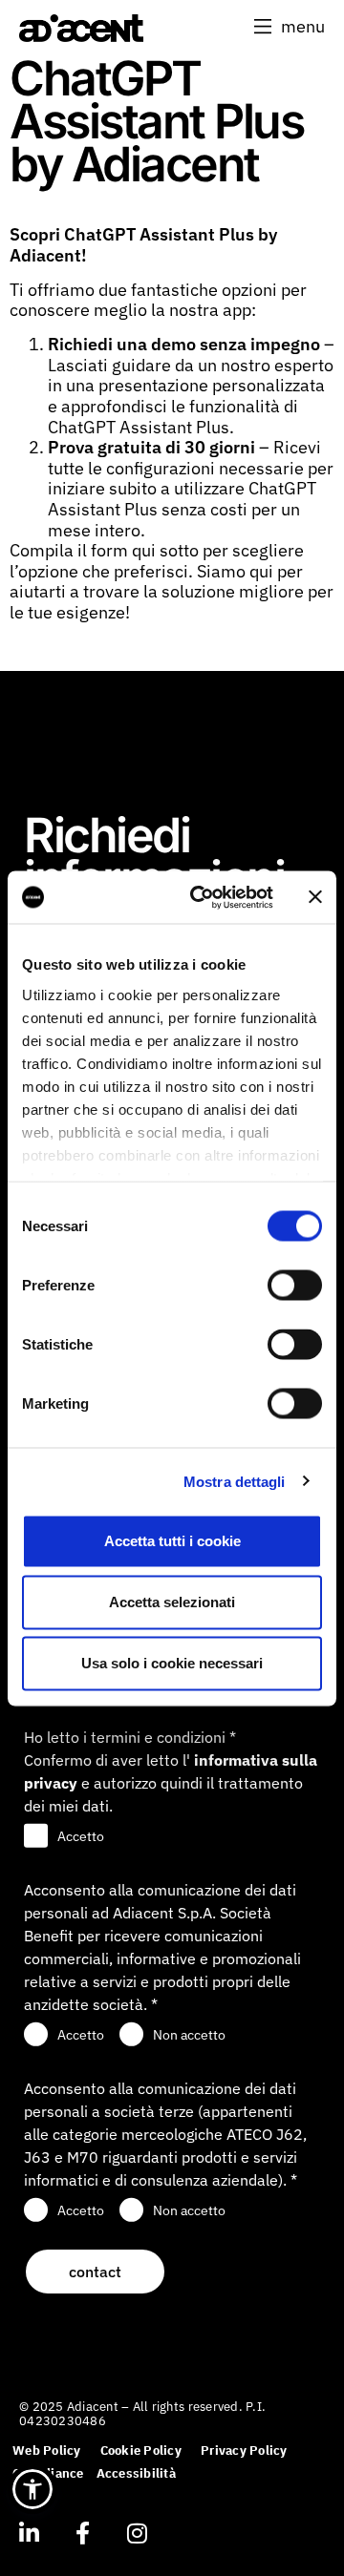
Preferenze (58, 1285)
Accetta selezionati (172, 1602)
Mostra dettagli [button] (235, 1481)
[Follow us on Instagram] (137, 2533)
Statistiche (57, 1344)
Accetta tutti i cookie (172, 1541)
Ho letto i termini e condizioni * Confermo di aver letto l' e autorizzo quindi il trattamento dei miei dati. (171, 1771)
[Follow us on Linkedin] (29, 2533)
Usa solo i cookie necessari (172, 1663)
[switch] (295, 1286)
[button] (290, 27)
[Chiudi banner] (315, 897)
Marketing (55, 1403)
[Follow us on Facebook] (82, 2533)
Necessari (55, 1226)
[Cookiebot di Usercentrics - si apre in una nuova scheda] (202, 897)
